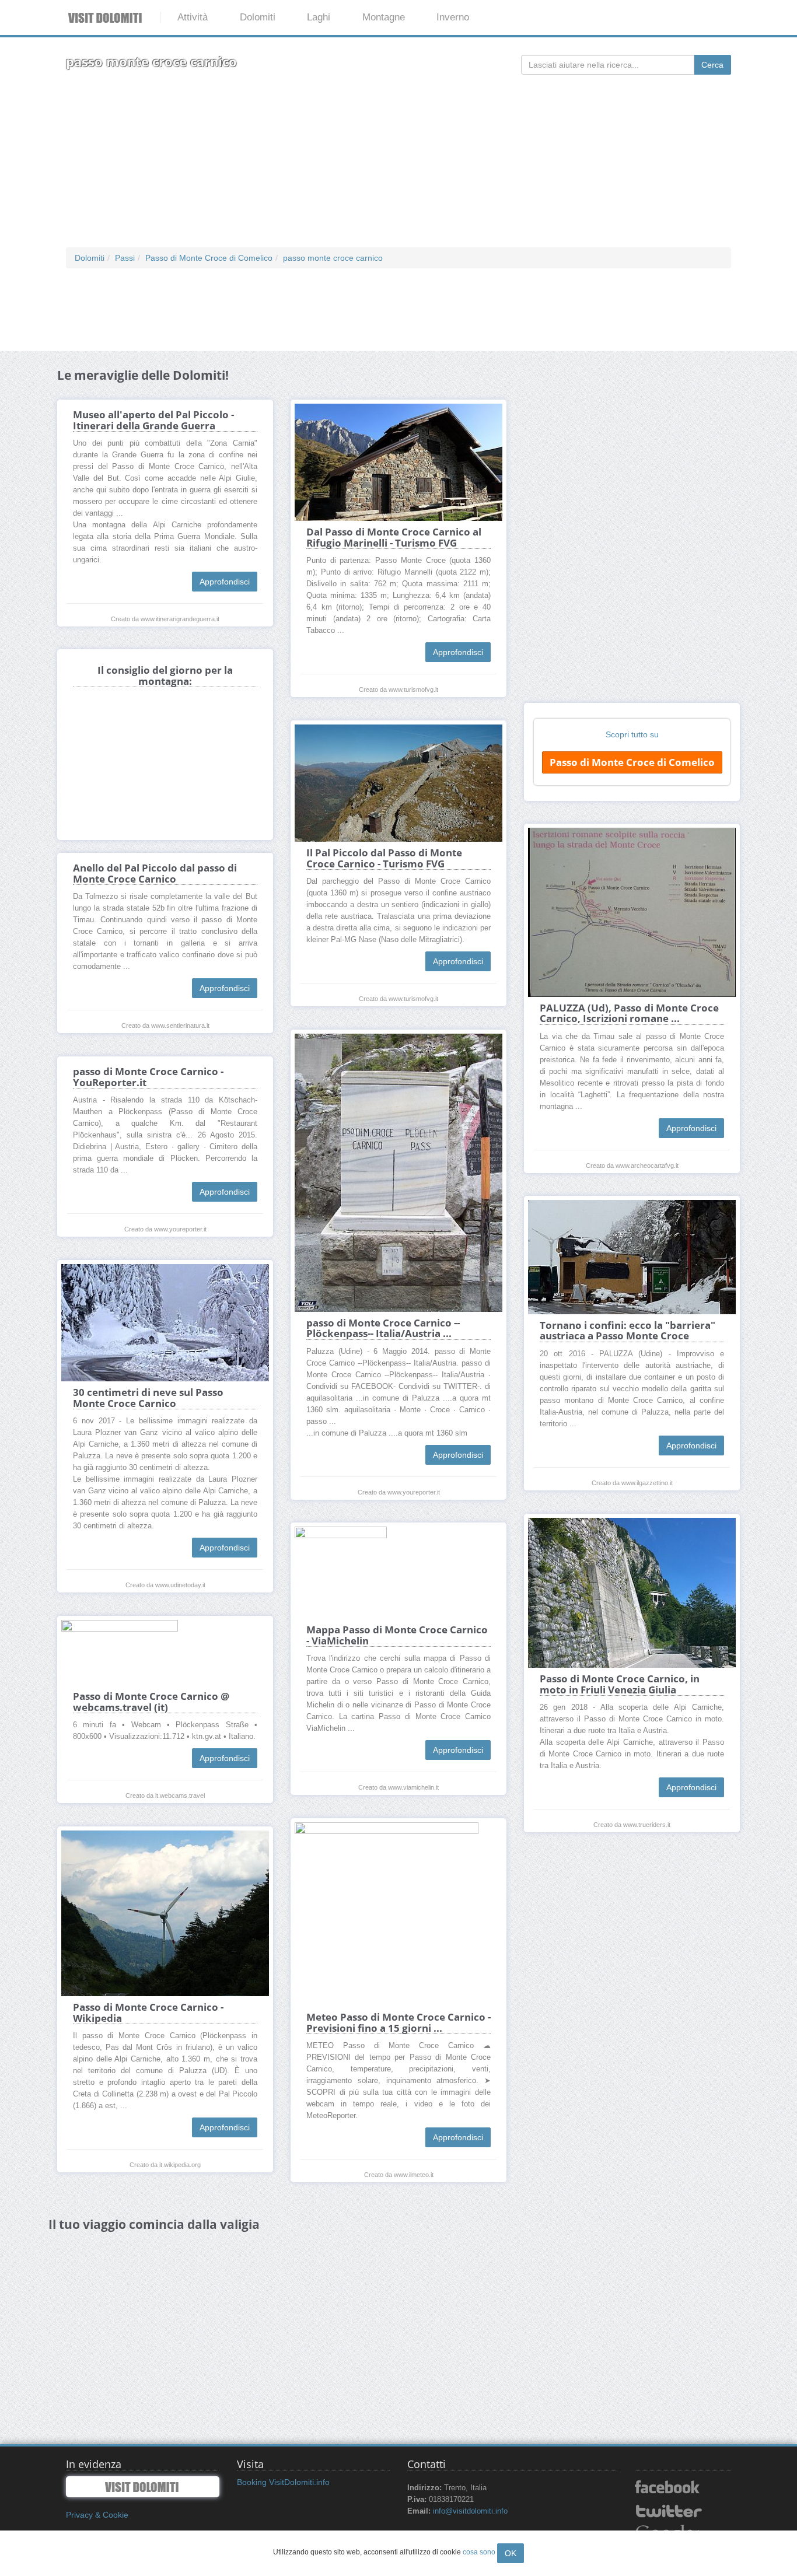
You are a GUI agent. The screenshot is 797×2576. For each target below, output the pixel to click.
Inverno (453, 17)
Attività (193, 17)
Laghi (319, 17)
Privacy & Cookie (97, 2515)
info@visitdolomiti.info (470, 2511)
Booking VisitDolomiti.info (283, 2482)
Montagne (384, 17)
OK (511, 2553)
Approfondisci (225, 582)
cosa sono (479, 2552)
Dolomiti (258, 17)
